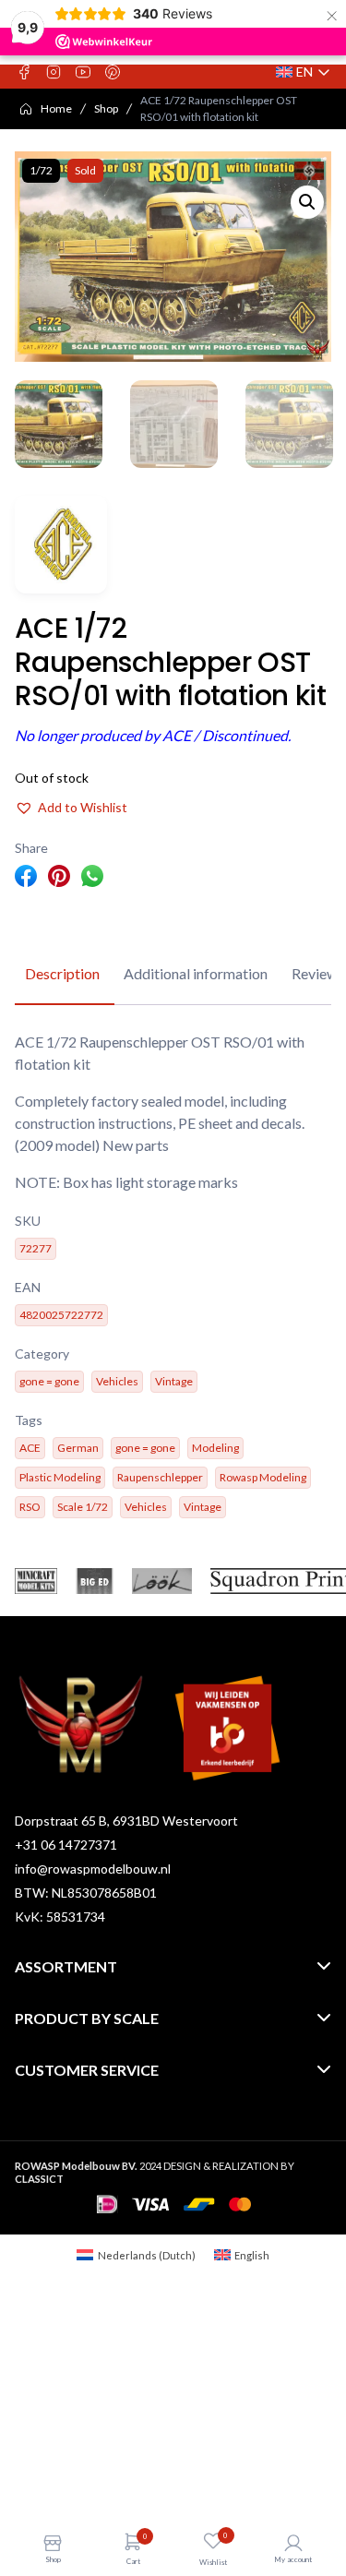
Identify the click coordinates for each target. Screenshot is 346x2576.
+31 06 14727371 (66, 1845)
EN (304, 72)
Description (62, 973)
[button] (307, 202)
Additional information (196, 973)
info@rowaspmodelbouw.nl (93, 1869)
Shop (106, 108)
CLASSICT (39, 2179)
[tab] (62, 975)
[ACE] (61, 545)
